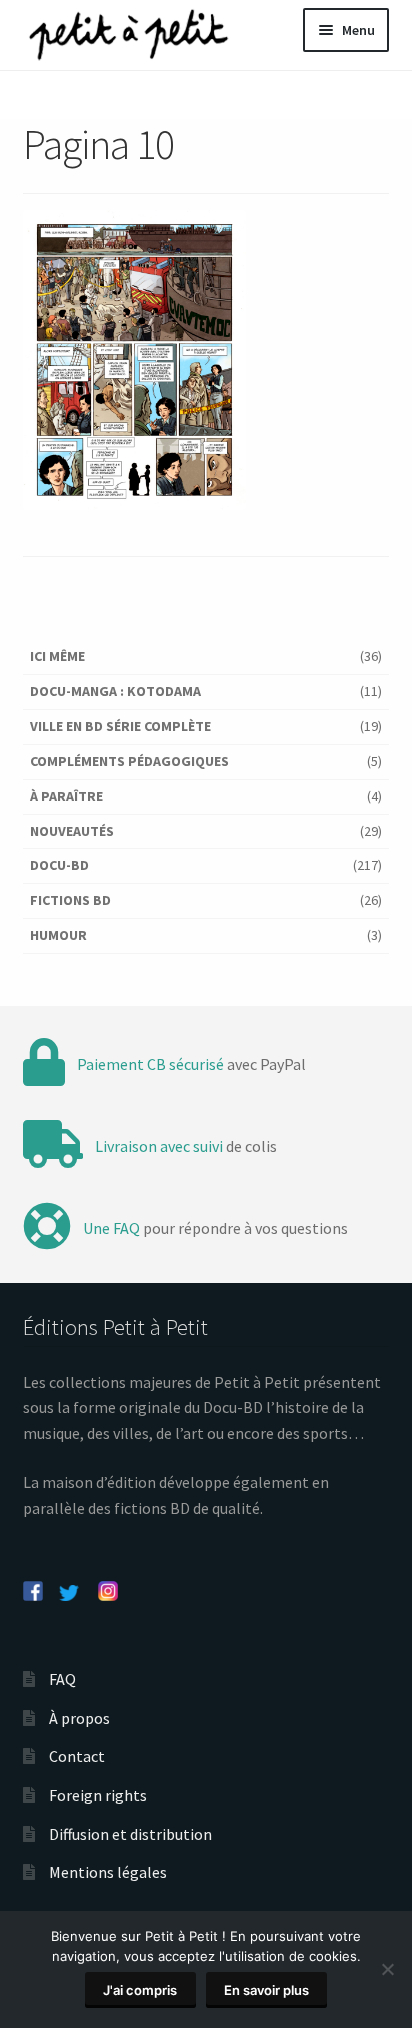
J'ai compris (140, 1990)
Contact (77, 1756)
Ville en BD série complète (120, 726)
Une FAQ (111, 1228)
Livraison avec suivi (159, 1146)
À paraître (66, 796)
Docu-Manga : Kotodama (115, 691)
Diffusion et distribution (130, 1834)
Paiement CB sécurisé (150, 1064)
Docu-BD (59, 865)
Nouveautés (72, 831)
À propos (79, 1718)
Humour (58, 935)
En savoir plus (266, 1990)
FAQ (62, 1679)
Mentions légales (108, 1872)
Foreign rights (98, 1795)
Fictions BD (70, 900)
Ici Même (57, 656)
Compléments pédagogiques (129, 761)
